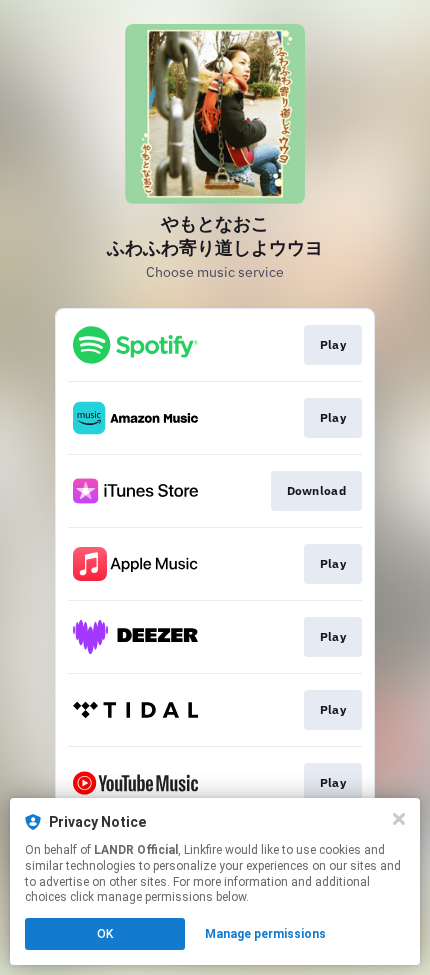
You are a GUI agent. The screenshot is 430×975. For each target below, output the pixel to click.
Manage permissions (265, 934)
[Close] (399, 819)
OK (105, 934)
